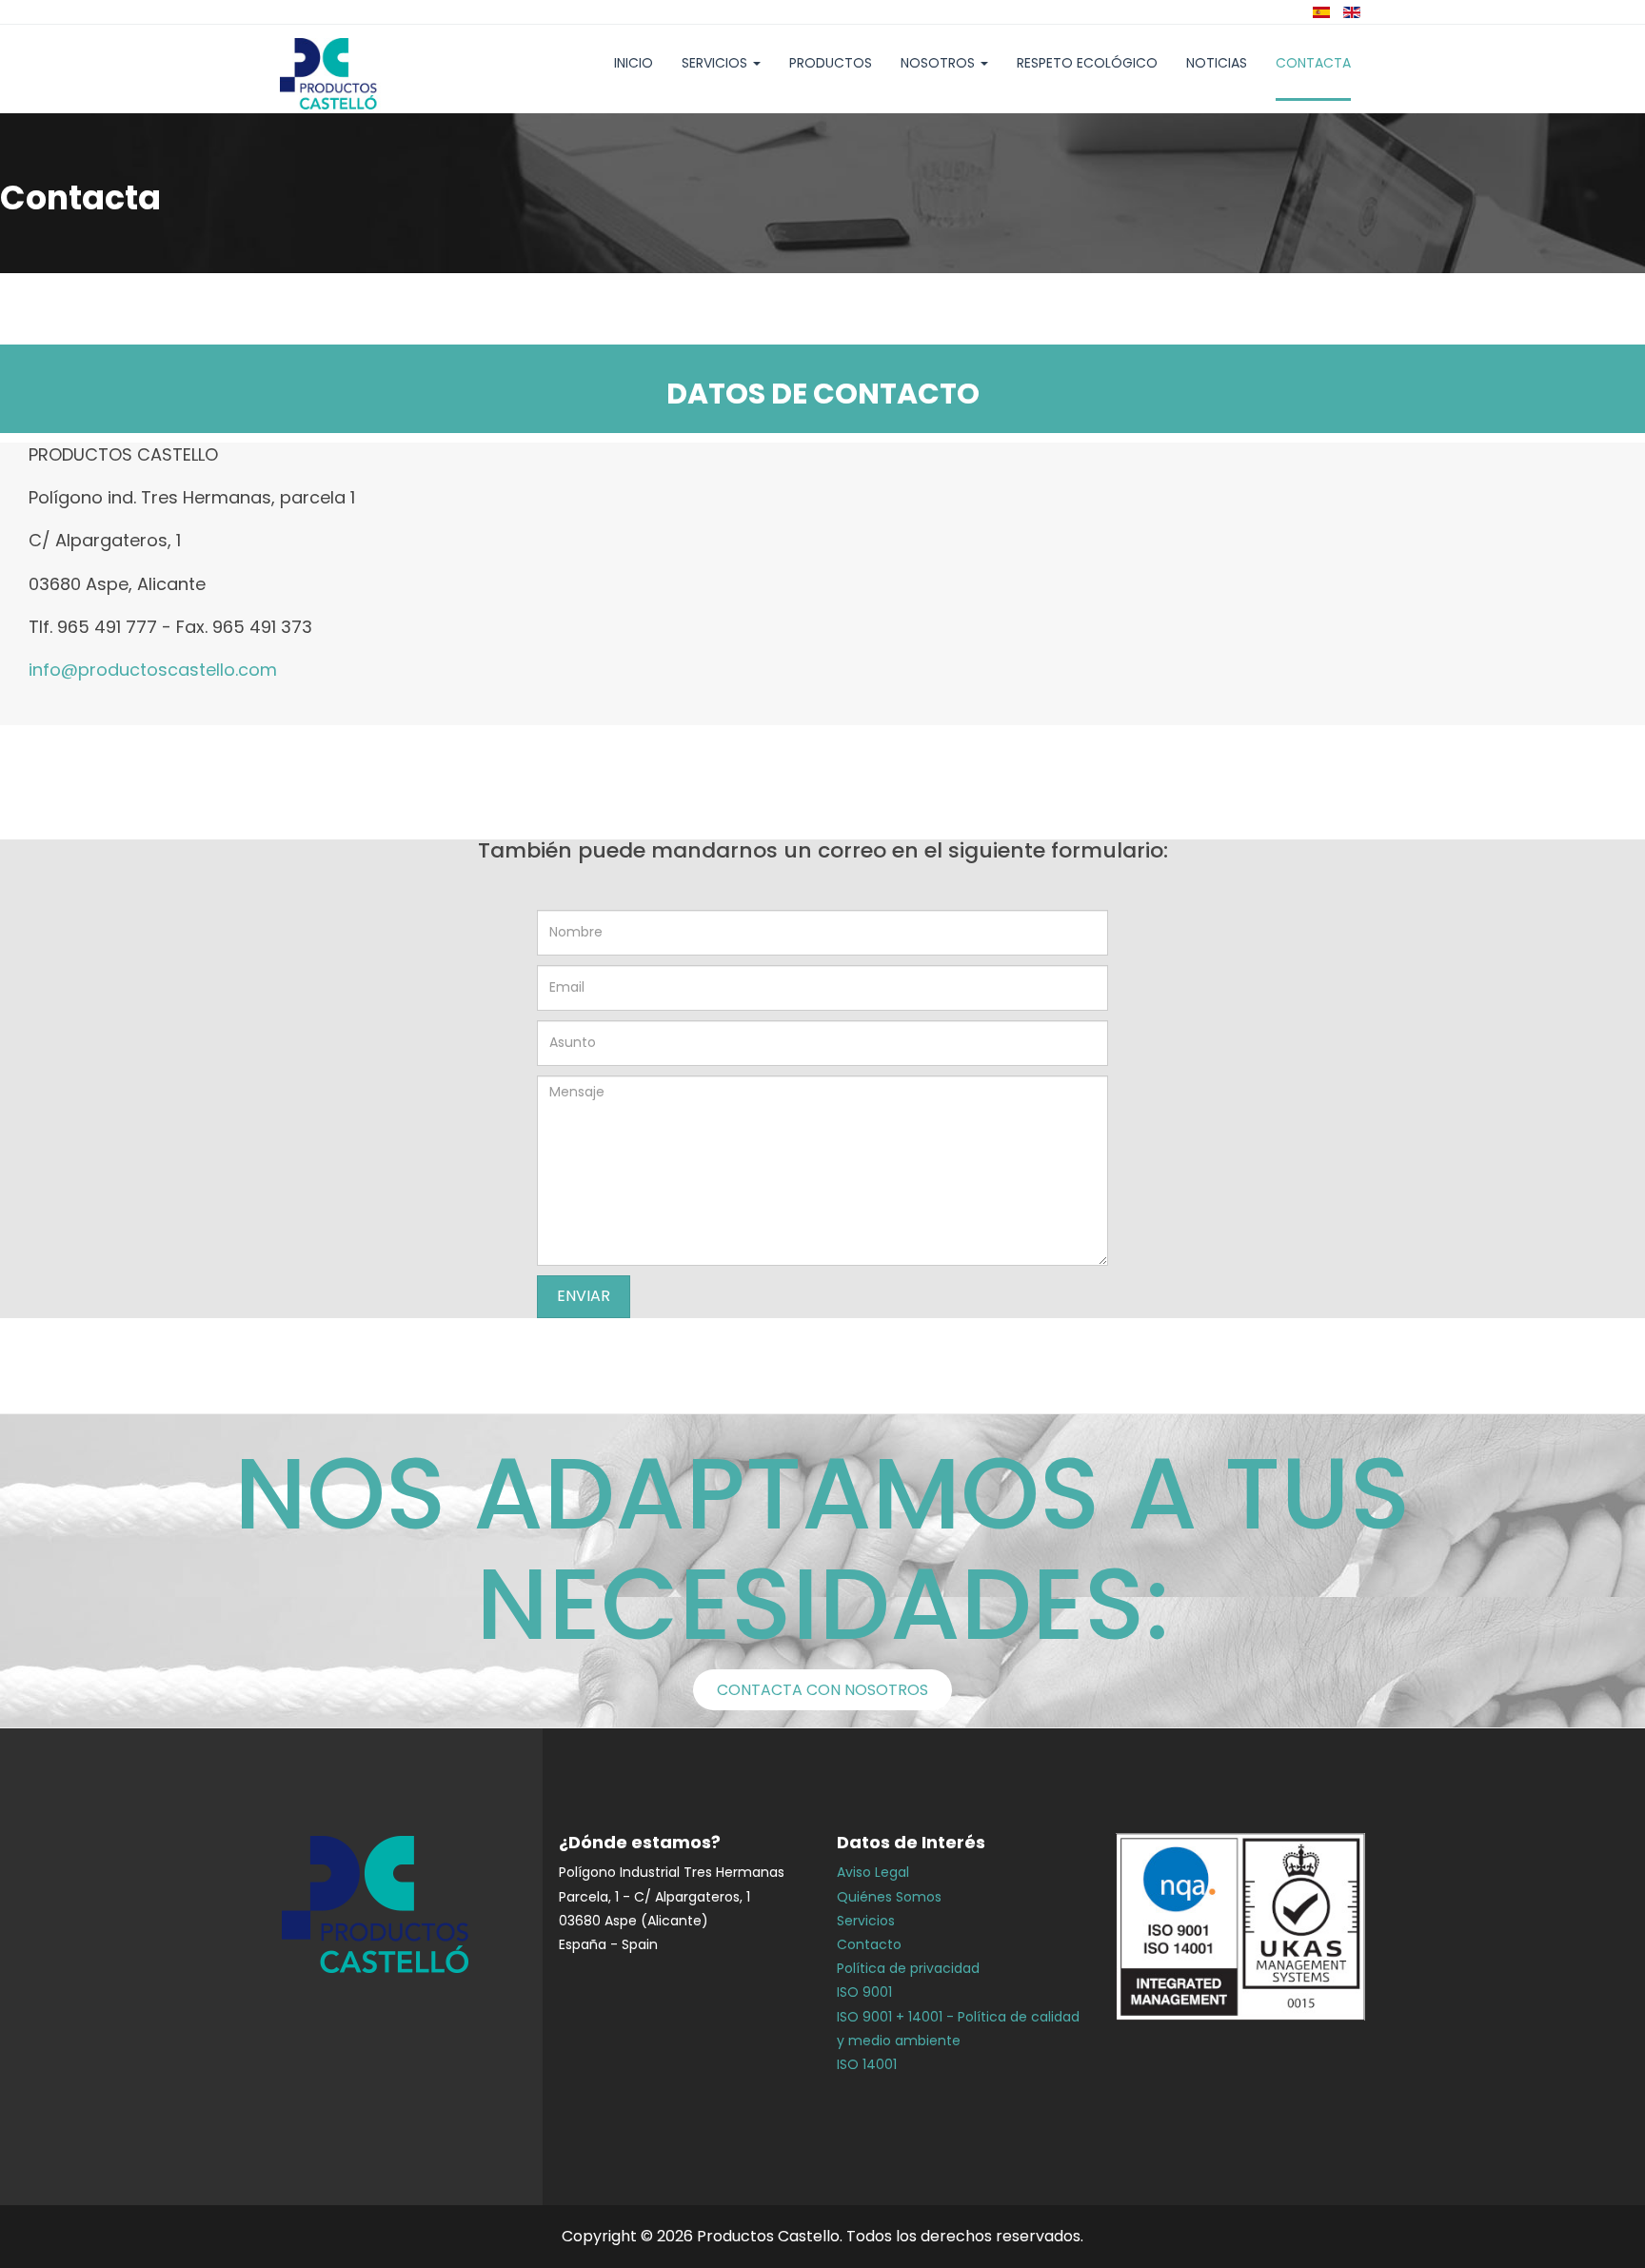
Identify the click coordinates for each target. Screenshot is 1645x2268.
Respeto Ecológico (1087, 63)
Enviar (584, 1296)
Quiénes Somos (889, 1897)
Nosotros (940, 63)
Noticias (1217, 63)
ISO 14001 (867, 2064)
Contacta (1313, 63)
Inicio (634, 63)
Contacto (869, 1944)
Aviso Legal (873, 1872)
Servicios (716, 63)
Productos (831, 63)
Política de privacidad (908, 1968)
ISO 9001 (864, 1992)
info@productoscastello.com (153, 670)
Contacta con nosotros (822, 1690)
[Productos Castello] (358, 75)
